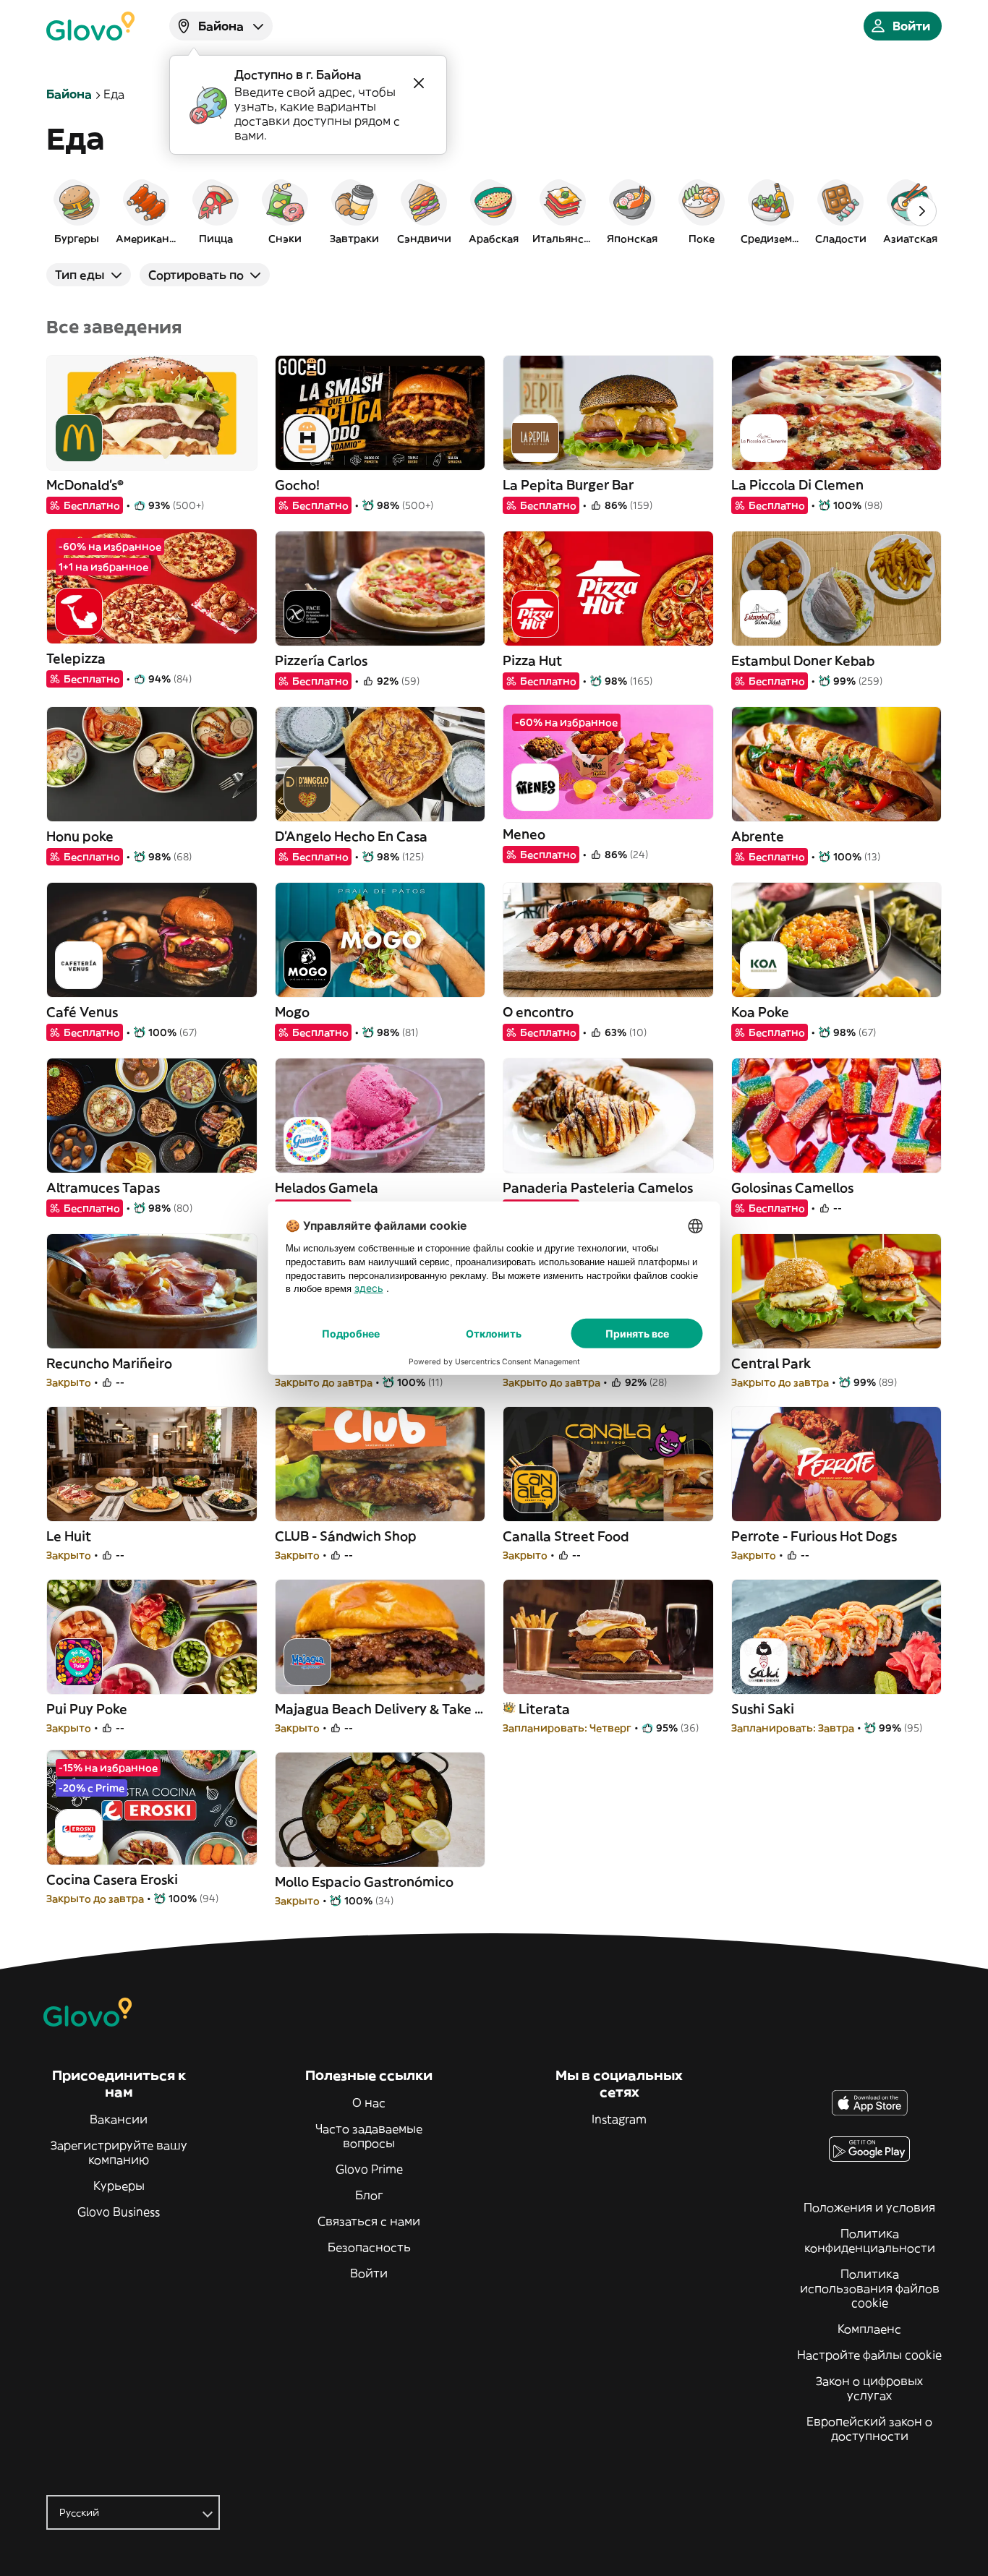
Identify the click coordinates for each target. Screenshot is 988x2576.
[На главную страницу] (90, 26)
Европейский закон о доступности (869, 2429)
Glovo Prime (369, 2169)
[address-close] (419, 83)
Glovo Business (119, 2212)
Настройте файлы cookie (869, 2355)
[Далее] (921, 211)
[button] (77, 211)
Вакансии (119, 2119)
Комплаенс (869, 2329)
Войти (369, 2273)
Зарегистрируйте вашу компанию (119, 2152)
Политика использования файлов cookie (870, 2288)
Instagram (619, 2119)
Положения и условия (869, 2207)
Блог (369, 2195)
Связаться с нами (369, 2221)
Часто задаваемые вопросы (369, 2136)
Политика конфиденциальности (870, 2241)
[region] (494, 211)
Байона (69, 94)
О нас (369, 2102)
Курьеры (119, 2186)
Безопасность (369, 2247)
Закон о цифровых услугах (869, 2388)
